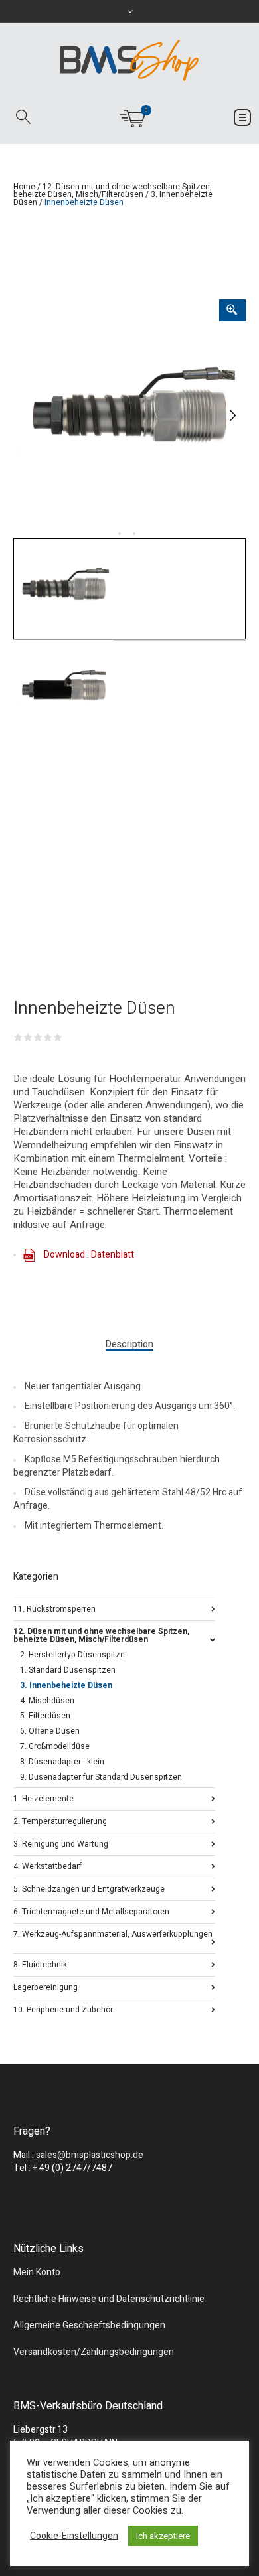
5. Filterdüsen (45, 1716)
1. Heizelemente (43, 1798)
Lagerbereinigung (45, 1986)
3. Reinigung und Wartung (61, 1843)
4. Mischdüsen (47, 1701)
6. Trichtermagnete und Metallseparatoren (91, 1911)
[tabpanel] (129, 416)
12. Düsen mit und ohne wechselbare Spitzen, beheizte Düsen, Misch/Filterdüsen (113, 190)
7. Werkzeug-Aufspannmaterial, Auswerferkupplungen (113, 1934)
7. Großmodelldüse (55, 1746)
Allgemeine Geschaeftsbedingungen (89, 2325)
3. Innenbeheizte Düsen (66, 1685)
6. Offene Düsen (50, 1731)
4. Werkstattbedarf (47, 1865)
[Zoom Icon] (232, 310)
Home (24, 187)
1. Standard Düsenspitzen (68, 1670)
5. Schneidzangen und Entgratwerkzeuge (89, 1888)
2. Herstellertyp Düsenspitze (72, 1655)
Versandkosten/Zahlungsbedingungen (94, 2352)
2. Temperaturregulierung (60, 1820)
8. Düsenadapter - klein (62, 1762)
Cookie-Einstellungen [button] (74, 2536)
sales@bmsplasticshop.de (90, 2155)
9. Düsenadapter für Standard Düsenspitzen (101, 1777)
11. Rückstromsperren (54, 1608)
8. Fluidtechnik (40, 1964)
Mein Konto (37, 2272)
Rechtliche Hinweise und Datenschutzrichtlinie (109, 2299)
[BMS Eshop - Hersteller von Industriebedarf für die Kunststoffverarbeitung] (129, 60)
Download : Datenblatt (89, 1255)
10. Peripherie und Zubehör (63, 2009)
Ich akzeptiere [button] (163, 2536)
